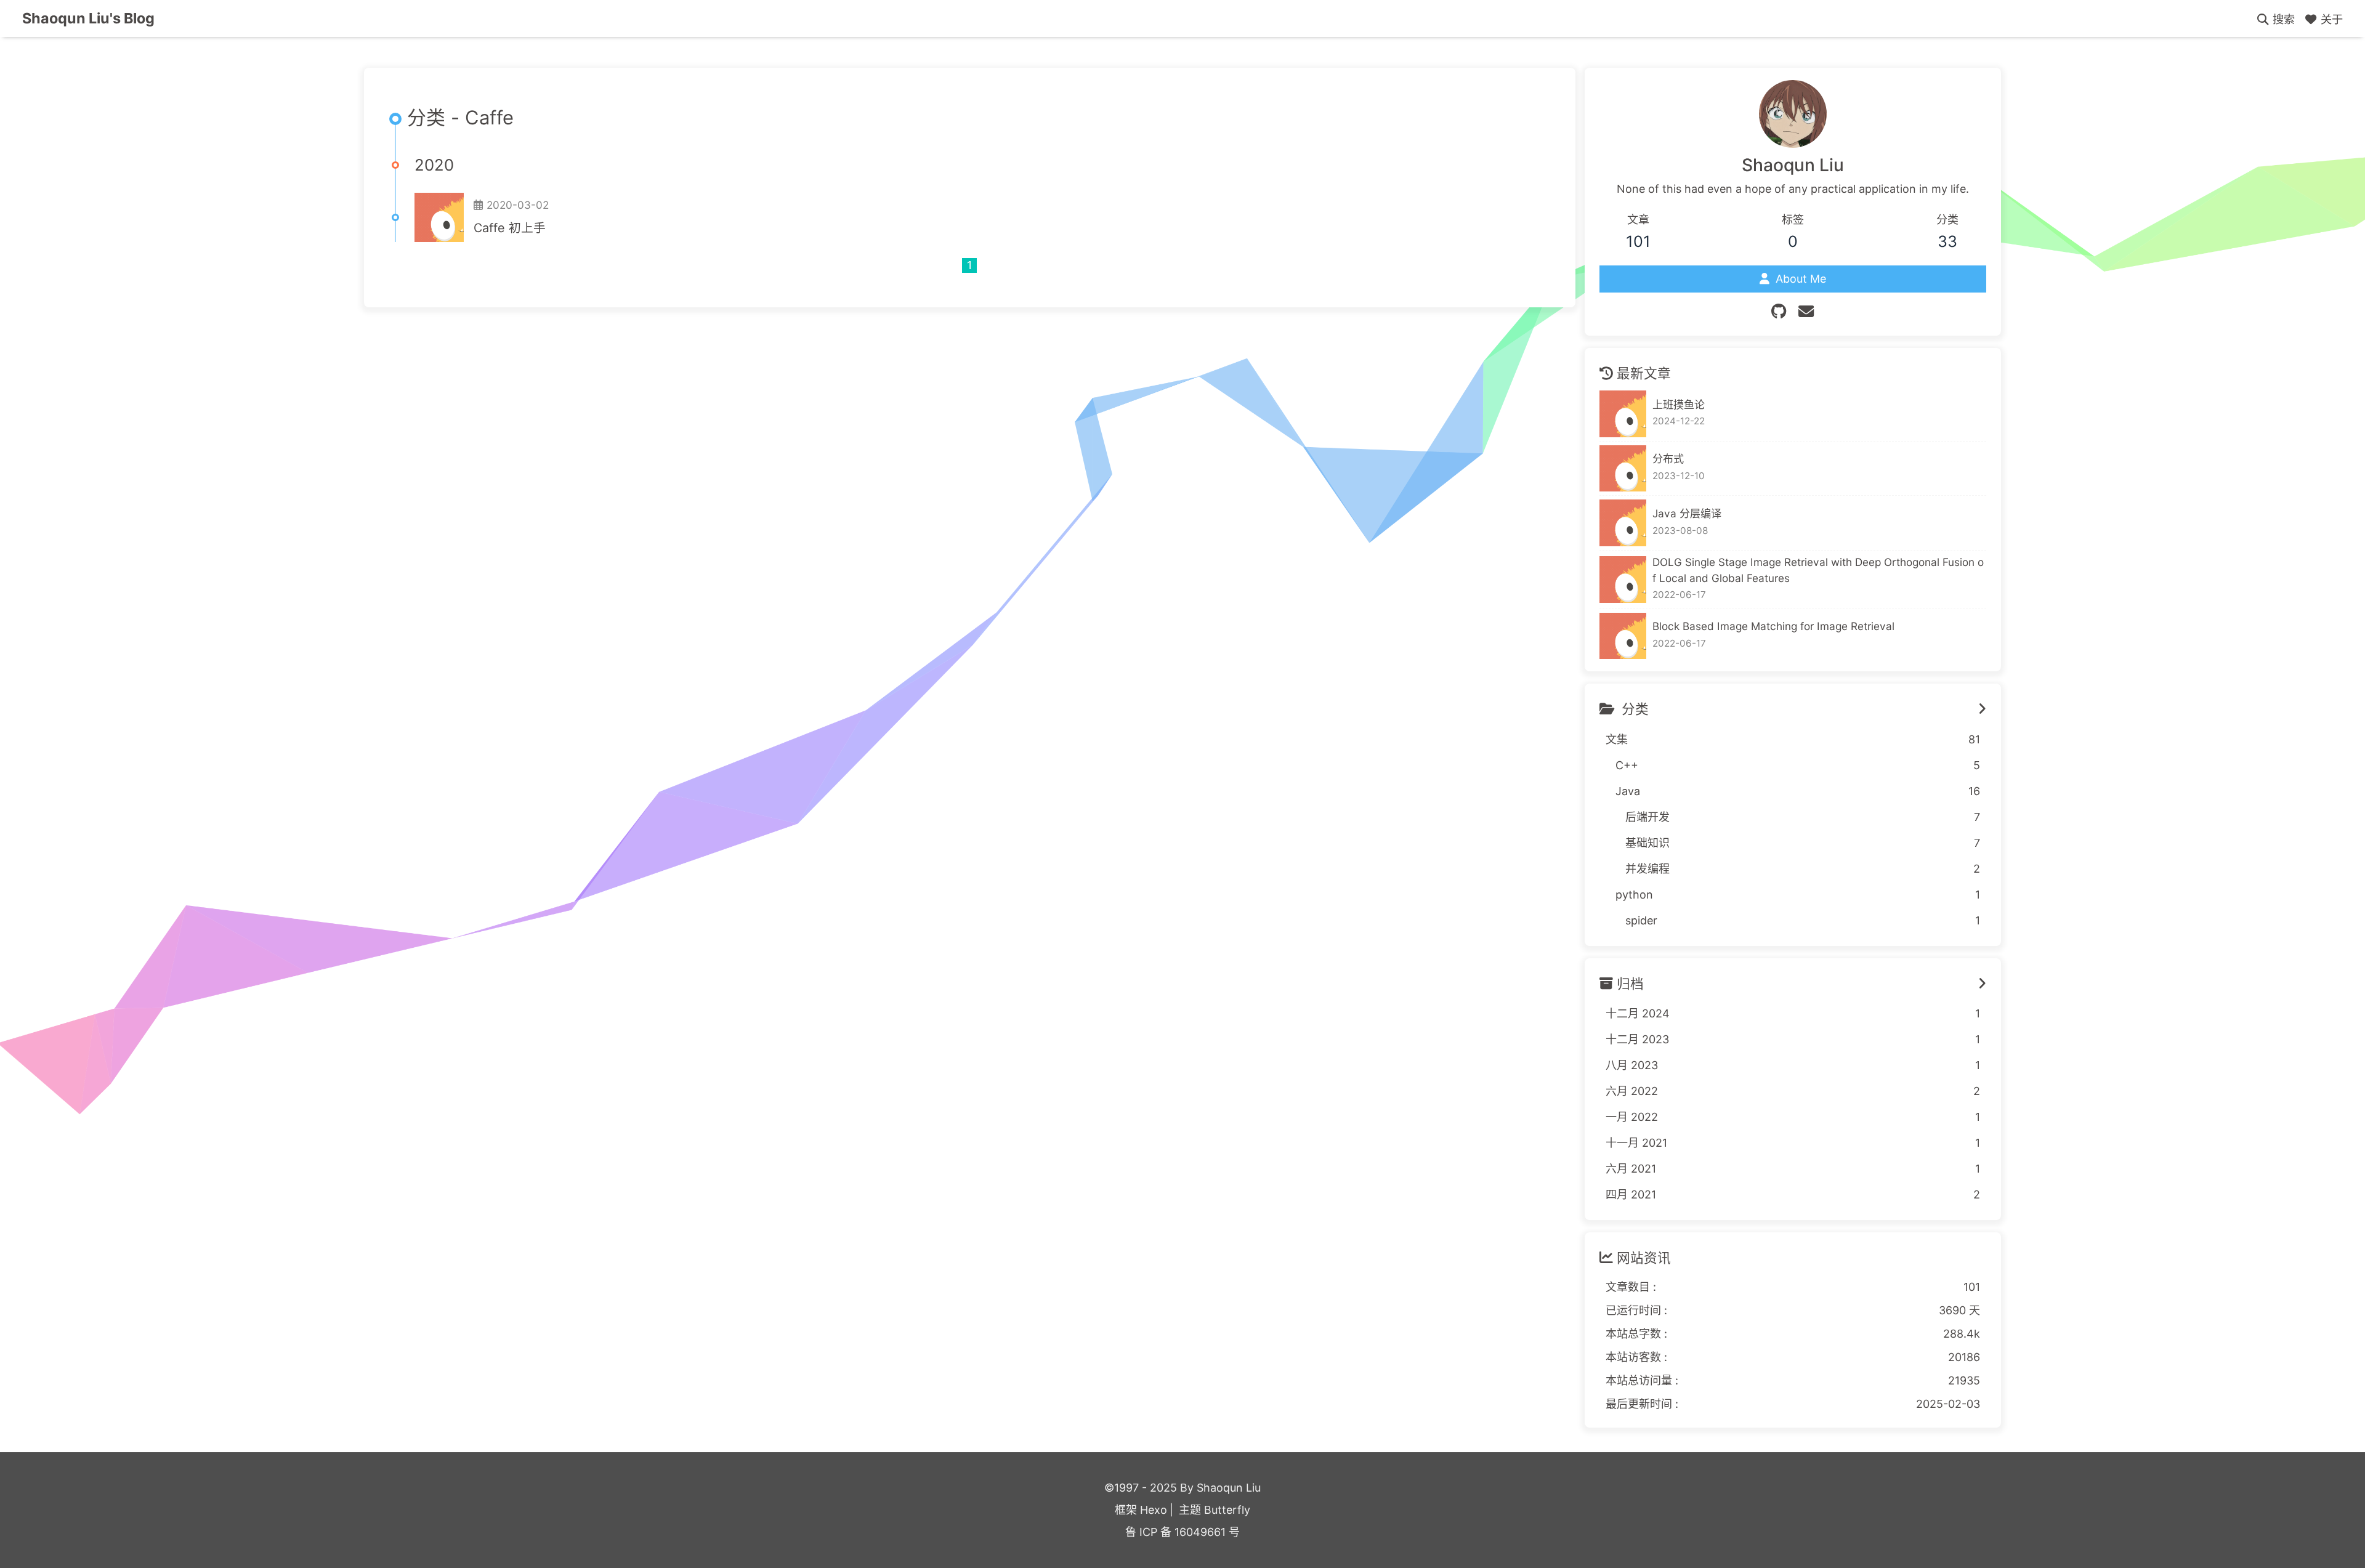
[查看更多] (1982, 709)
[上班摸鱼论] (1623, 414)
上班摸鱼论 (1679, 404)
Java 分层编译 (1687, 513)
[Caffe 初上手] (439, 217)
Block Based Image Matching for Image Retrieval (1773, 626)
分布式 (1668, 459)
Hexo (1154, 1510)
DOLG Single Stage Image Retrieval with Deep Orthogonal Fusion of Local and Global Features (1818, 570)
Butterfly (1227, 1510)
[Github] (1779, 312)
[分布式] (1623, 469)
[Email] (1806, 312)
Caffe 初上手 (510, 228)
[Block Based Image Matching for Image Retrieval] (1623, 636)
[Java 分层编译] (1623, 523)
